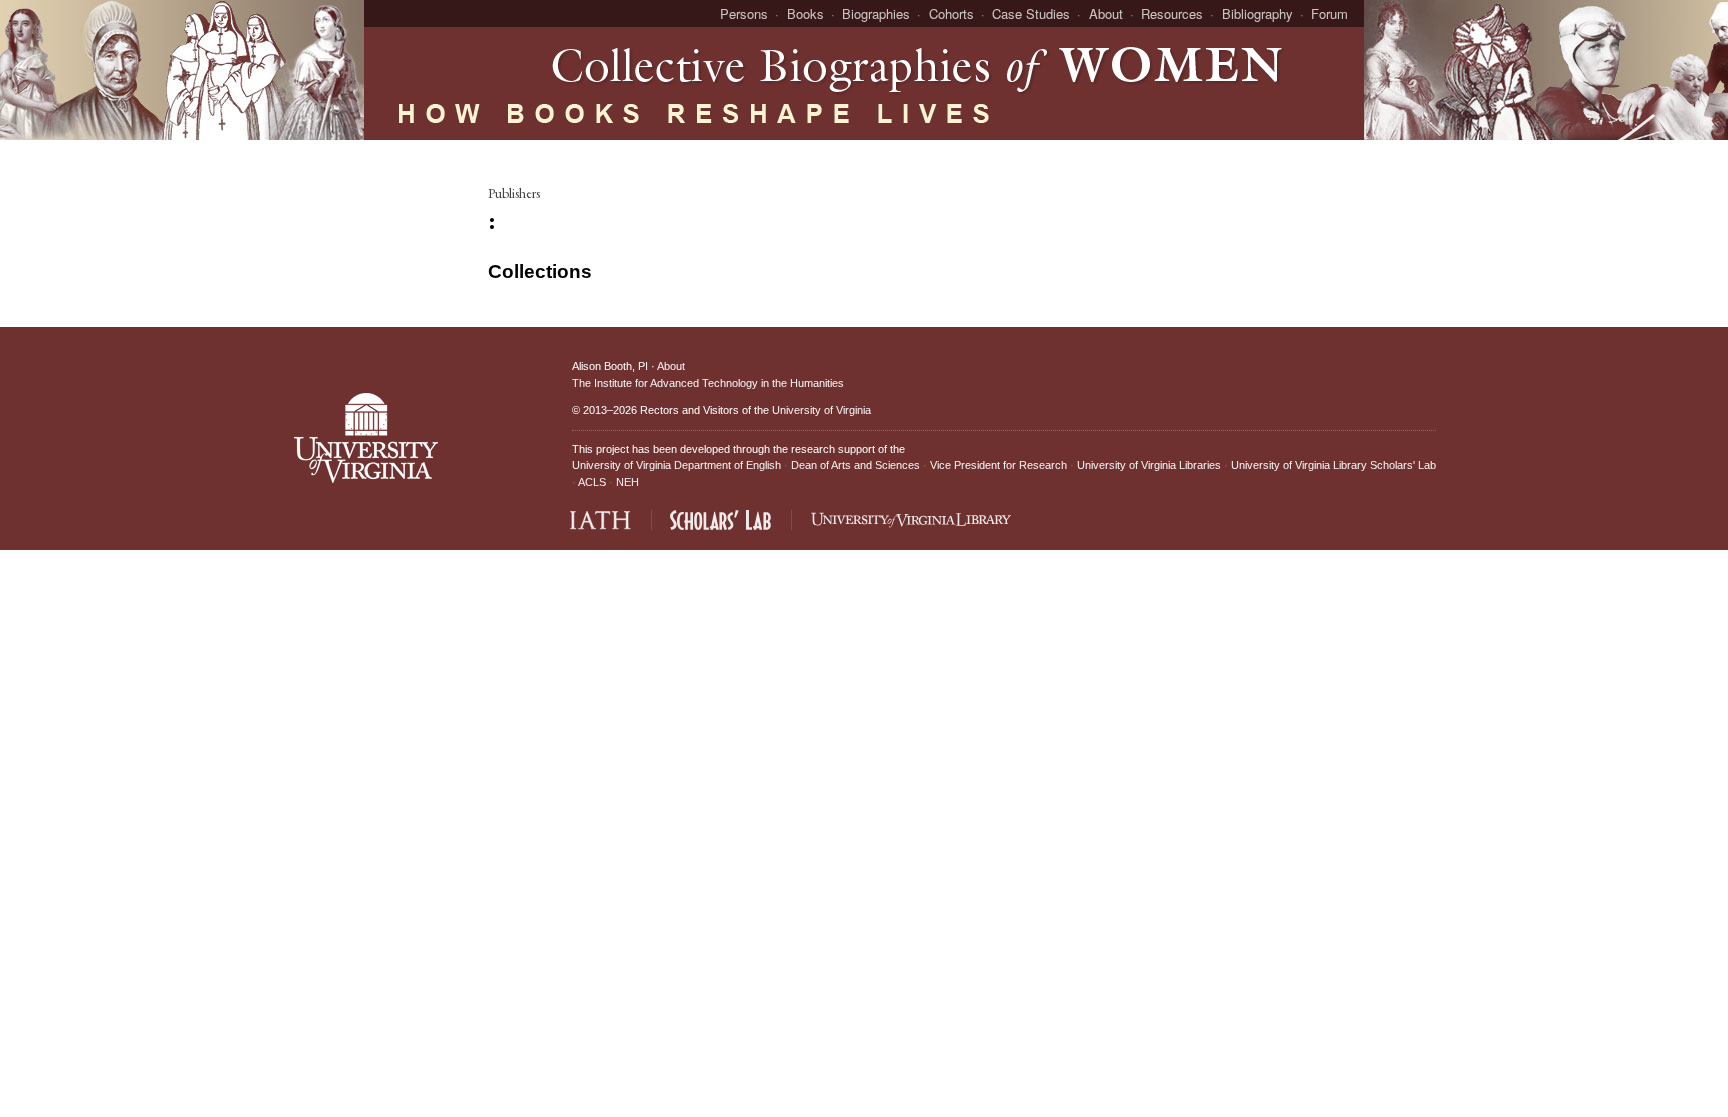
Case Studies (1031, 13)
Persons (744, 13)
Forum (1329, 13)
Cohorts (951, 13)
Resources (1172, 13)
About (1106, 13)
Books (805, 13)
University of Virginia (821, 410)
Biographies (876, 13)
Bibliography (1257, 13)
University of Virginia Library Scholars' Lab (1333, 465)
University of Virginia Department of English (676, 465)
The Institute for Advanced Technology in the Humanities (708, 383)
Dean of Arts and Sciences (855, 465)
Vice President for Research (998, 465)
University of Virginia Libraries (1149, 465)
